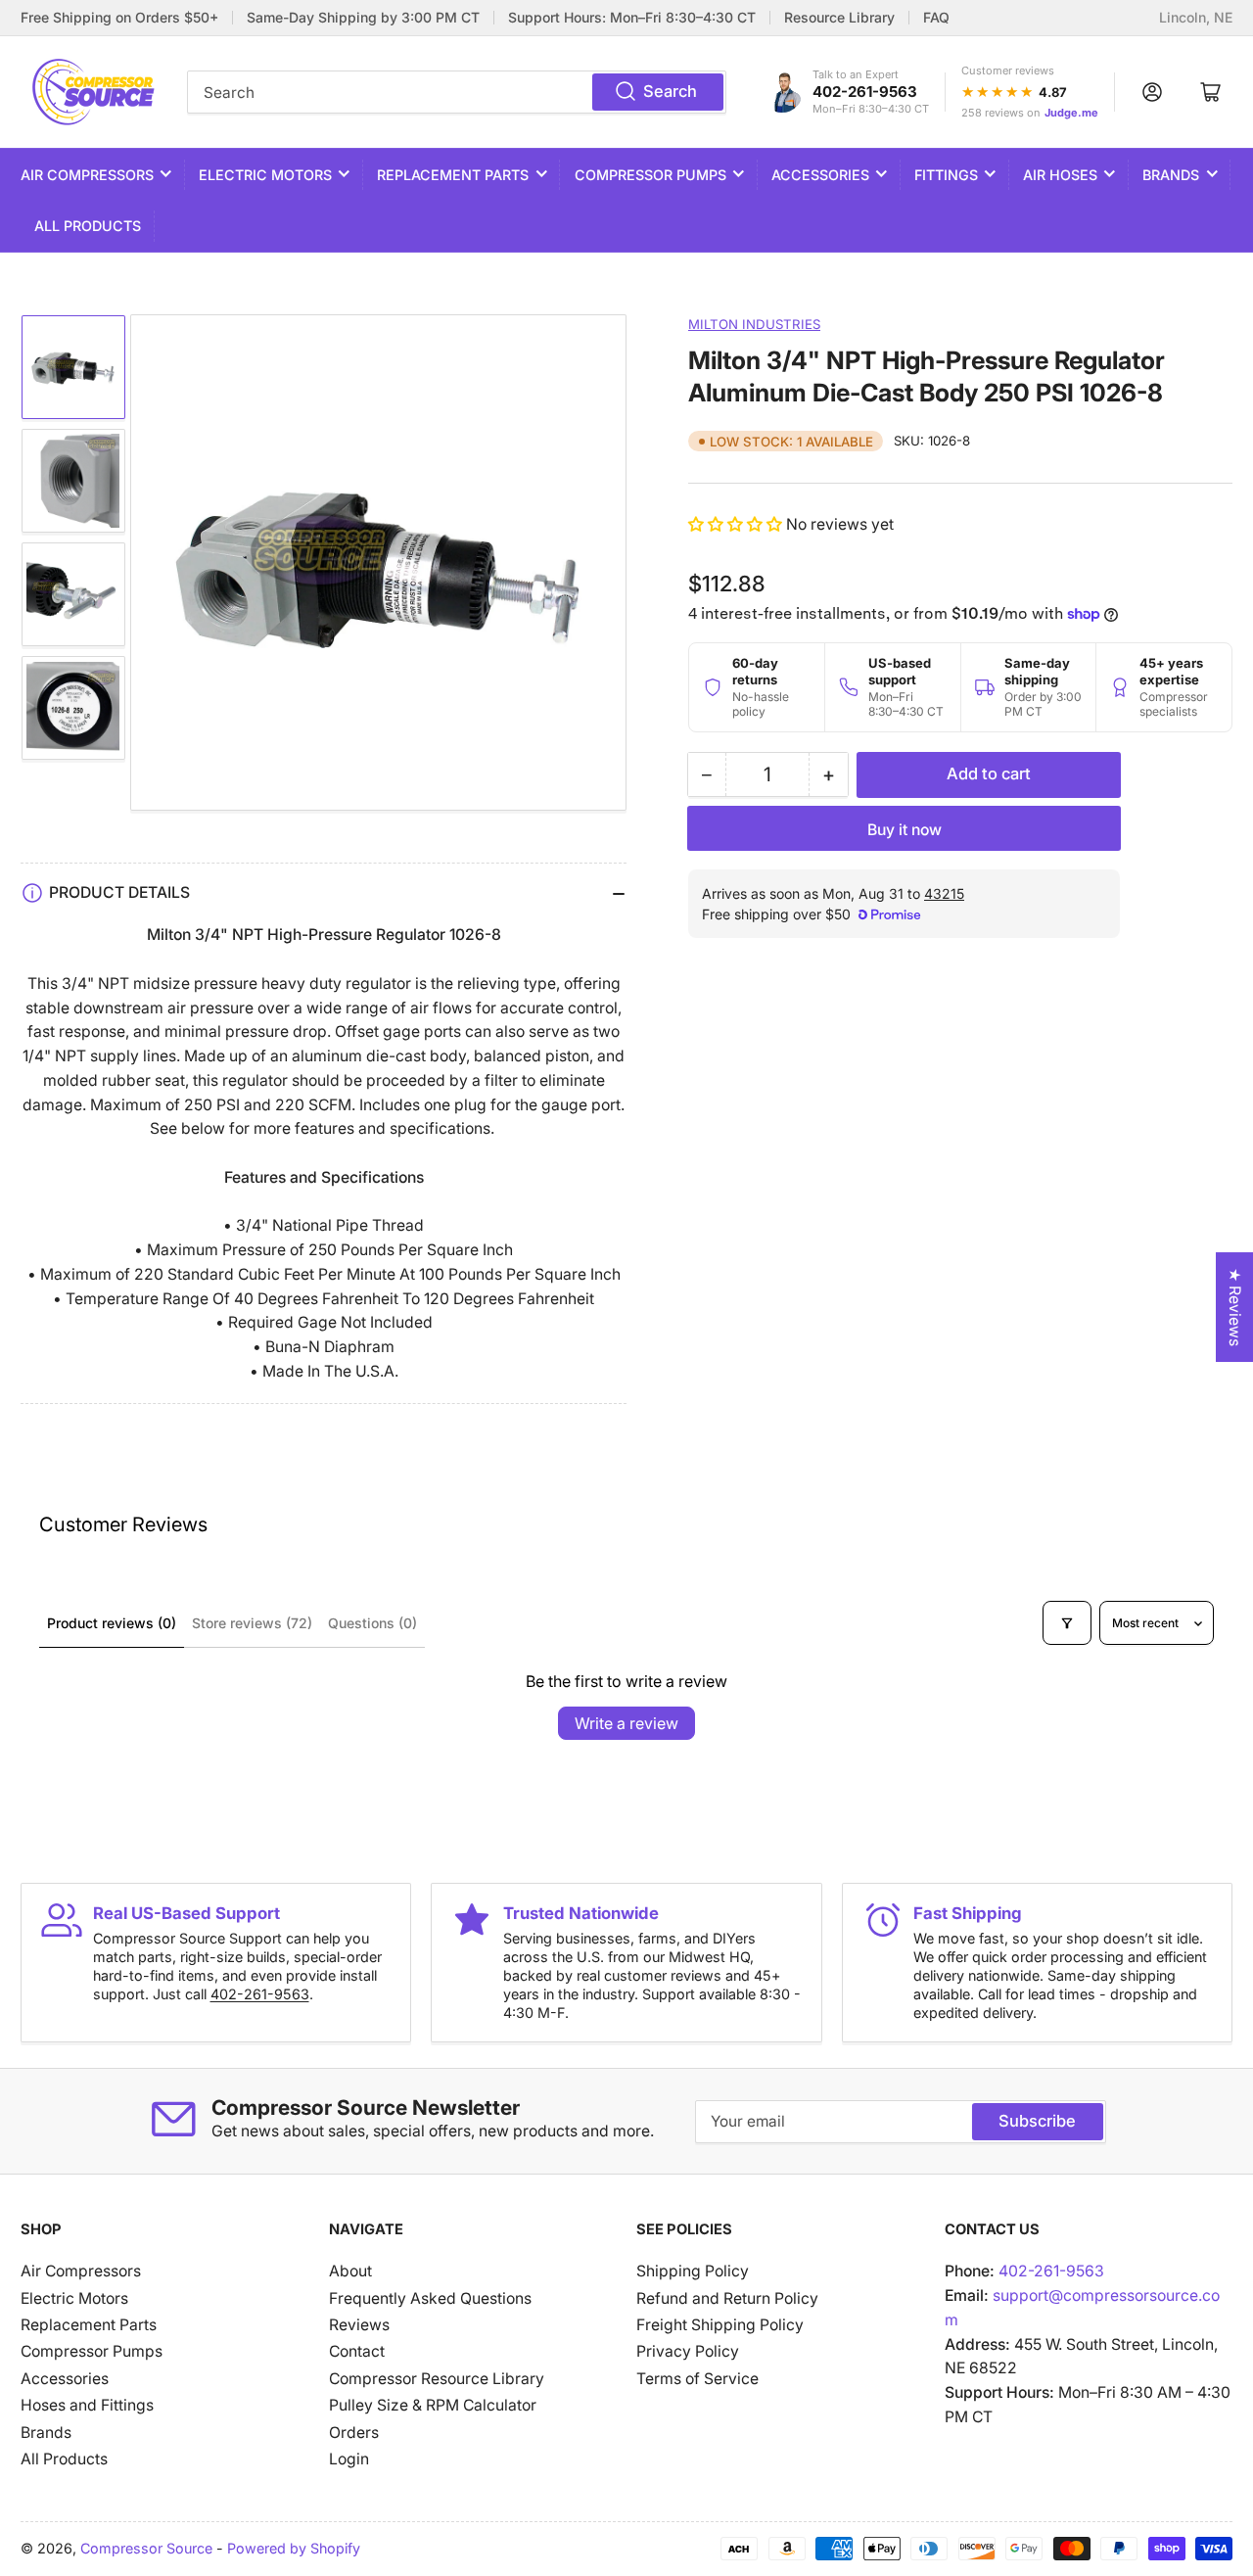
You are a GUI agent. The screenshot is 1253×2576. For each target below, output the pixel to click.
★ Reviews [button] (1235, 1307)
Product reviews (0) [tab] (112, 1623)
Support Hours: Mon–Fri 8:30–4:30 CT (632, 18)
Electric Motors (265, 175)
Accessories (820, 175)
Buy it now (905, 830)
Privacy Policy (688, 2351)
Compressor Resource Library (437, 2379)
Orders (354, 2433)
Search (670, 91)
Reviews (359, 2325)
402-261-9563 (865, 92)
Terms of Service (697, 2379)
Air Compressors (87, 175)
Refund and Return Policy (727, 2298)
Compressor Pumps (650, 175)
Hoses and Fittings (87, 2405)
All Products (88, 226)
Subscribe (1037, 2121)
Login (349, 2459)
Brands (1171, 175)
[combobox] (457, 92)
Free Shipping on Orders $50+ (119, 18)
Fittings (946, 175)
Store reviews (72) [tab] (252, 1623)
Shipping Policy (693, 2271)
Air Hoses (1060, 175)
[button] (737, 524)
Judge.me (1071, 113)
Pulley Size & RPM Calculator (433, 2405)
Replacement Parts (453, 175)
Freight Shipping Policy (720, 2325)
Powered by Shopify (294, 2548)
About (350, 2271)
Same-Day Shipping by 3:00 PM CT (363, 18)
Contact (357, 2351)
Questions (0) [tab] (372, 1623)
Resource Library (839, 18)
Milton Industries (754, 324)
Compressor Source (146, 2548)
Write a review (626, 1723)
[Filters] (1067, 1622)
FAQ (936, 18)
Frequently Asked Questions (430, 2298)
